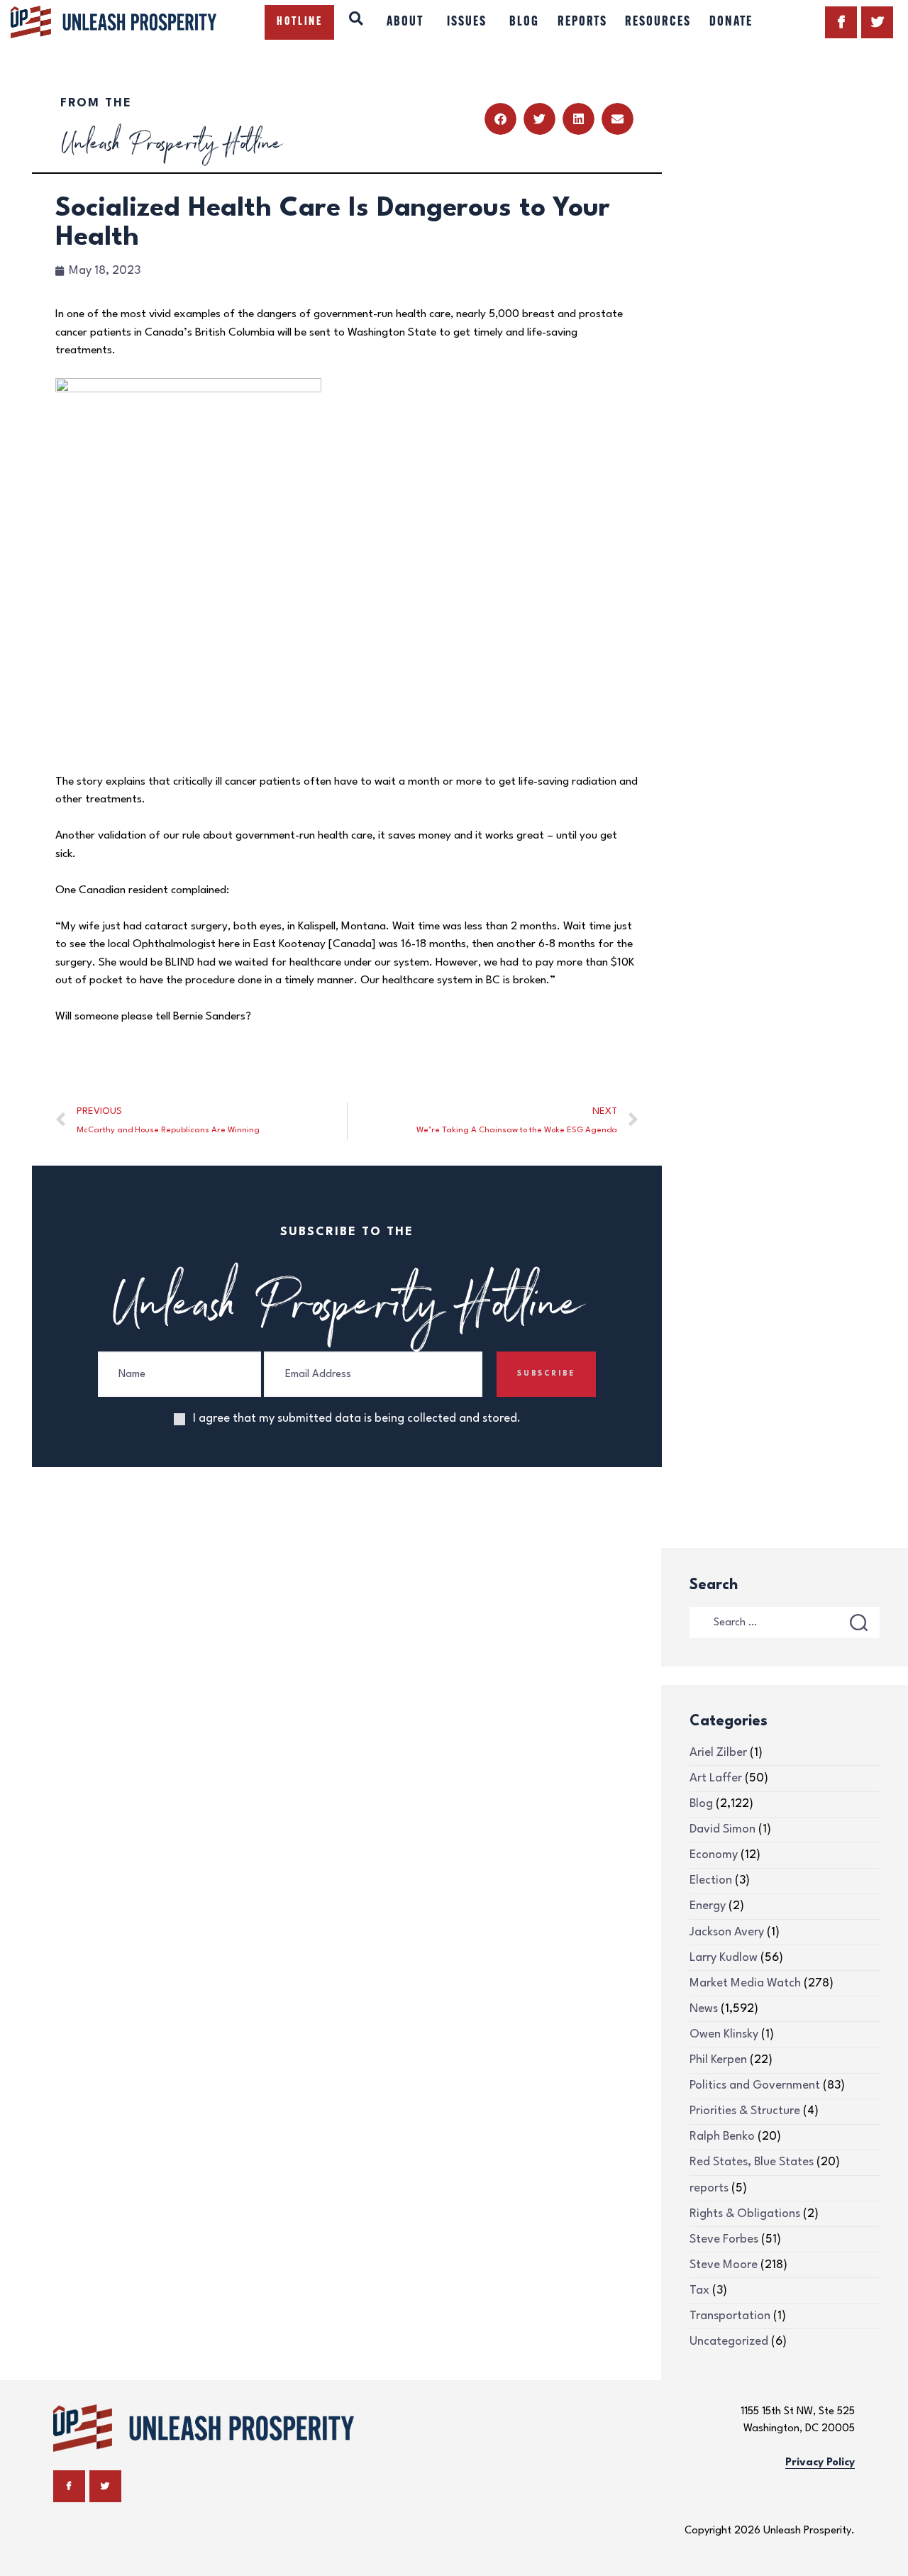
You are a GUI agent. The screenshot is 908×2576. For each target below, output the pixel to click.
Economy (714, 1855)
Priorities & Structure (745, 2111)
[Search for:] (785, 1622)
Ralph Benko (722, 2136)
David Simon (722, 1829)
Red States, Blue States (752, 2162)
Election (711, 1880)
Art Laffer (716, 1778)
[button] (500, 119)
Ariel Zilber (718, 1753)
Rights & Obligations (745, 2214)
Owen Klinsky (724, 2034)
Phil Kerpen (718, 2060)
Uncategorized (729, 2342)
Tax (699, 2290)
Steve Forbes (724, 2239)
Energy (708, 1906)
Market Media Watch (745, 1983)
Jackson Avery (727, 1932)
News (704, 2009)
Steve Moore (724, 2265)
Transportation (730, 2316)
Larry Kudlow (724, 1958)
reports (709, 2188)
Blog (701, 1804)
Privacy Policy (820, 2463)
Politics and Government (755, 2085)
